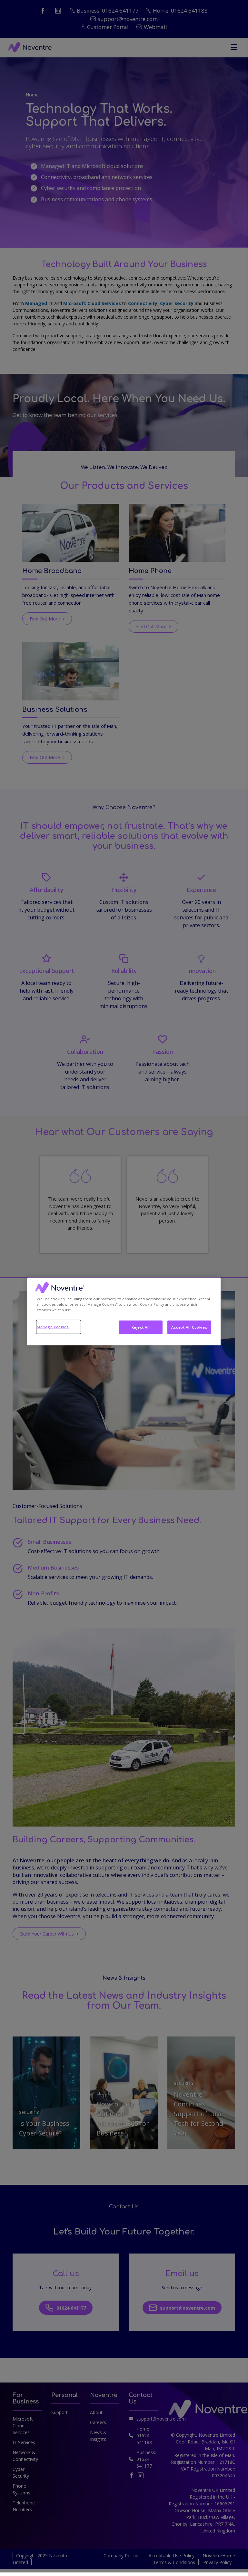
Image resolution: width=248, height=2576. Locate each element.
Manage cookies (53, 1327)
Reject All (141, 1327)
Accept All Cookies (189, 1327)
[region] (124, 1311)
